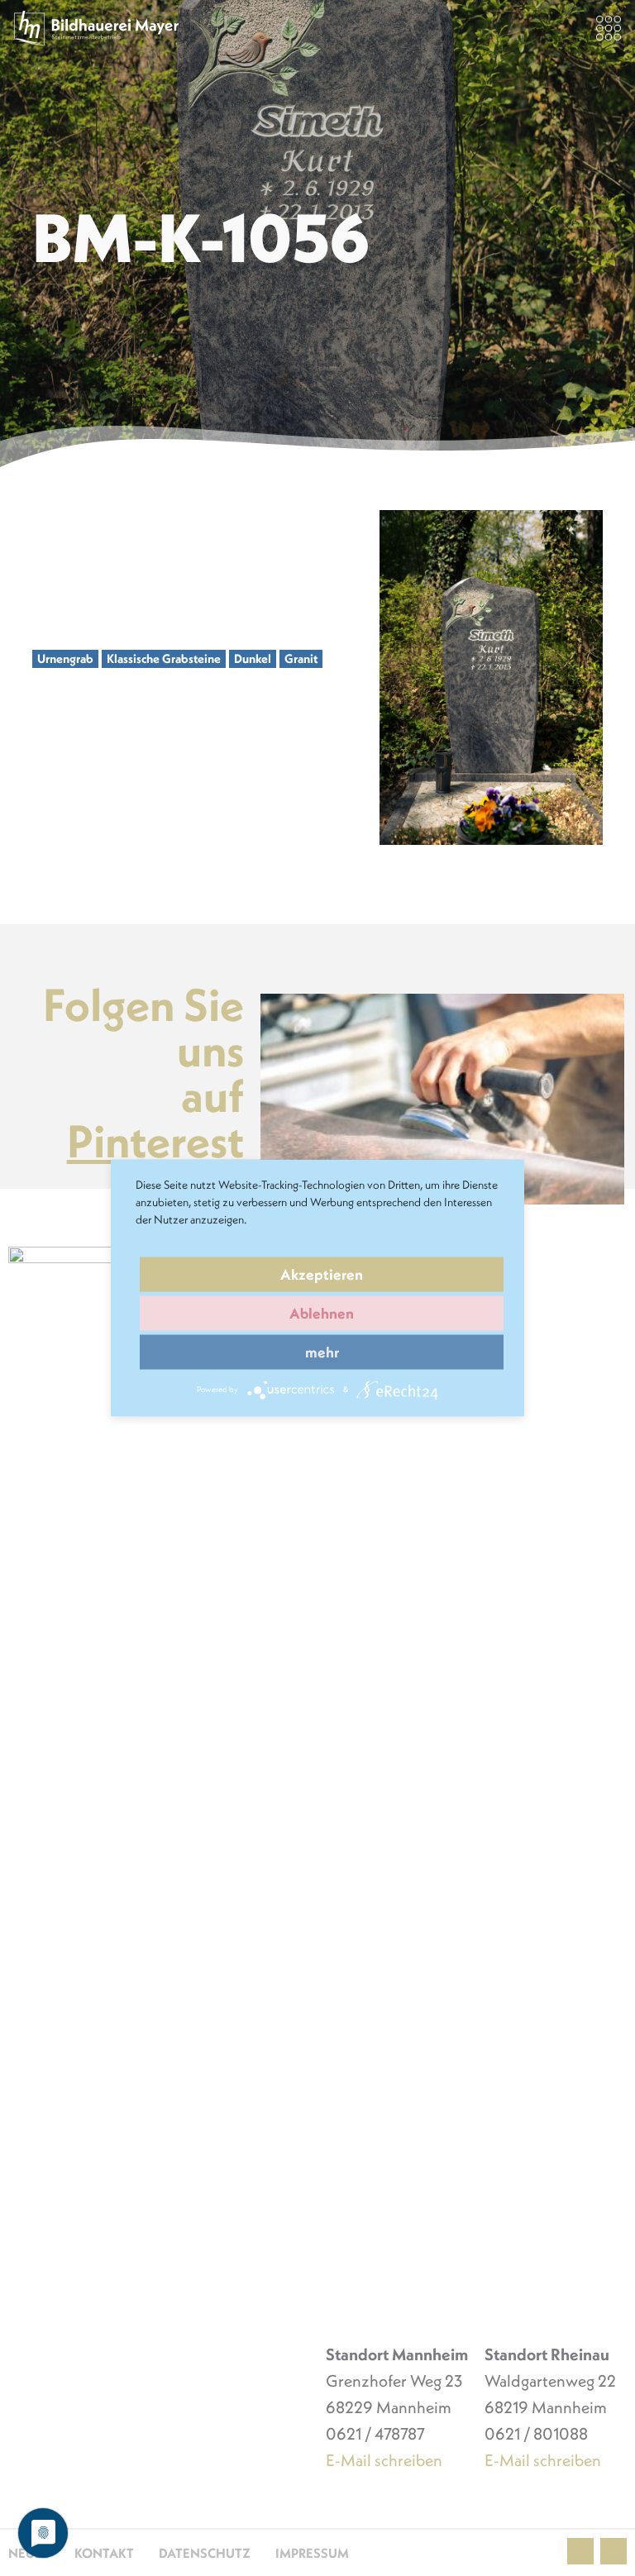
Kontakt (104, 2553)
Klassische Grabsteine (164, 658)
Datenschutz (205, 2553)
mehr (322, 1352)
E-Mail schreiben (384, 2460)
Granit (301, 658)
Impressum (312, 2553)
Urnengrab (65, 658)
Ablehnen (322, 1313)
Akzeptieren (322, 1274)
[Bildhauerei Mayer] (96, 28)
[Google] (614, 2551)
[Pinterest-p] (580, 2551)
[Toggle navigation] (609, 28)
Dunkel (253, 658)
